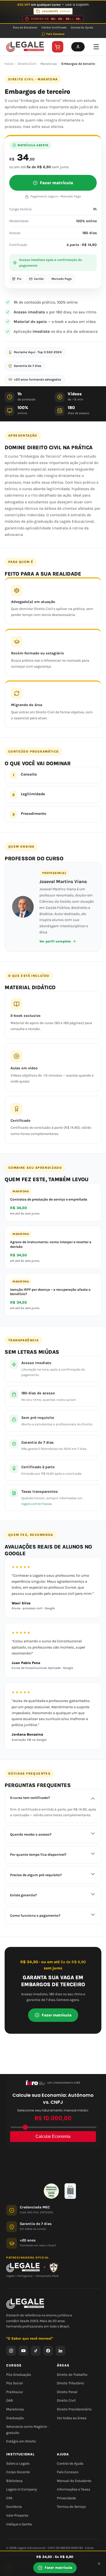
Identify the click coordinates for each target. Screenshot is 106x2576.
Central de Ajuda (82, 28)
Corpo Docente (18, 2472)
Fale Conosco (55, 34)
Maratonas (49, 64)
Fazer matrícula (56, 183)
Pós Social (15, 2383)
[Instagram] (11, 2351)
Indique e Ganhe (19, 2524)
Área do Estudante (25, 28)
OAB (10, 2401)
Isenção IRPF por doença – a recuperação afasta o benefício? (50, 1292)
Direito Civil (27, 64)
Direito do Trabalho (72, 2375)
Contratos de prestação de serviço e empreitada (49, 1199)
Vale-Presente (17, 2515)
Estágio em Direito (21, 2442)
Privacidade (66, 2498)
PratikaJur (15, 2392)
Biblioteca (14, 2481)
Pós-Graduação (19, 2375)
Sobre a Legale (18, 2463)
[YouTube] (23, 2351)
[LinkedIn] (60, 2351)
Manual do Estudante (74, 2481)
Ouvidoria (14, 2507)
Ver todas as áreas (72, 2418)
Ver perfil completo (55, 941)
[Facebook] (48, 2351)
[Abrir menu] (96, 47)
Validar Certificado (54, 28)
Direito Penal (67, 2392)
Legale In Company (22, 2490)
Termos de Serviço (71, 2507)
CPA (9, 2498)
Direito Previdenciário (74, 2409)
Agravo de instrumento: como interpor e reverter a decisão (51, 1244)
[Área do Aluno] (78, 47)
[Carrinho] (58, 47)
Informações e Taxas (73, 2490)
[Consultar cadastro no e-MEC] (70, 2191)
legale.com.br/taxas (37, 1504)
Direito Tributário (70, 2383)
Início (9, 64)
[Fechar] (99, 2564)
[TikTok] (36, 2351)
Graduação (15, 2418)
